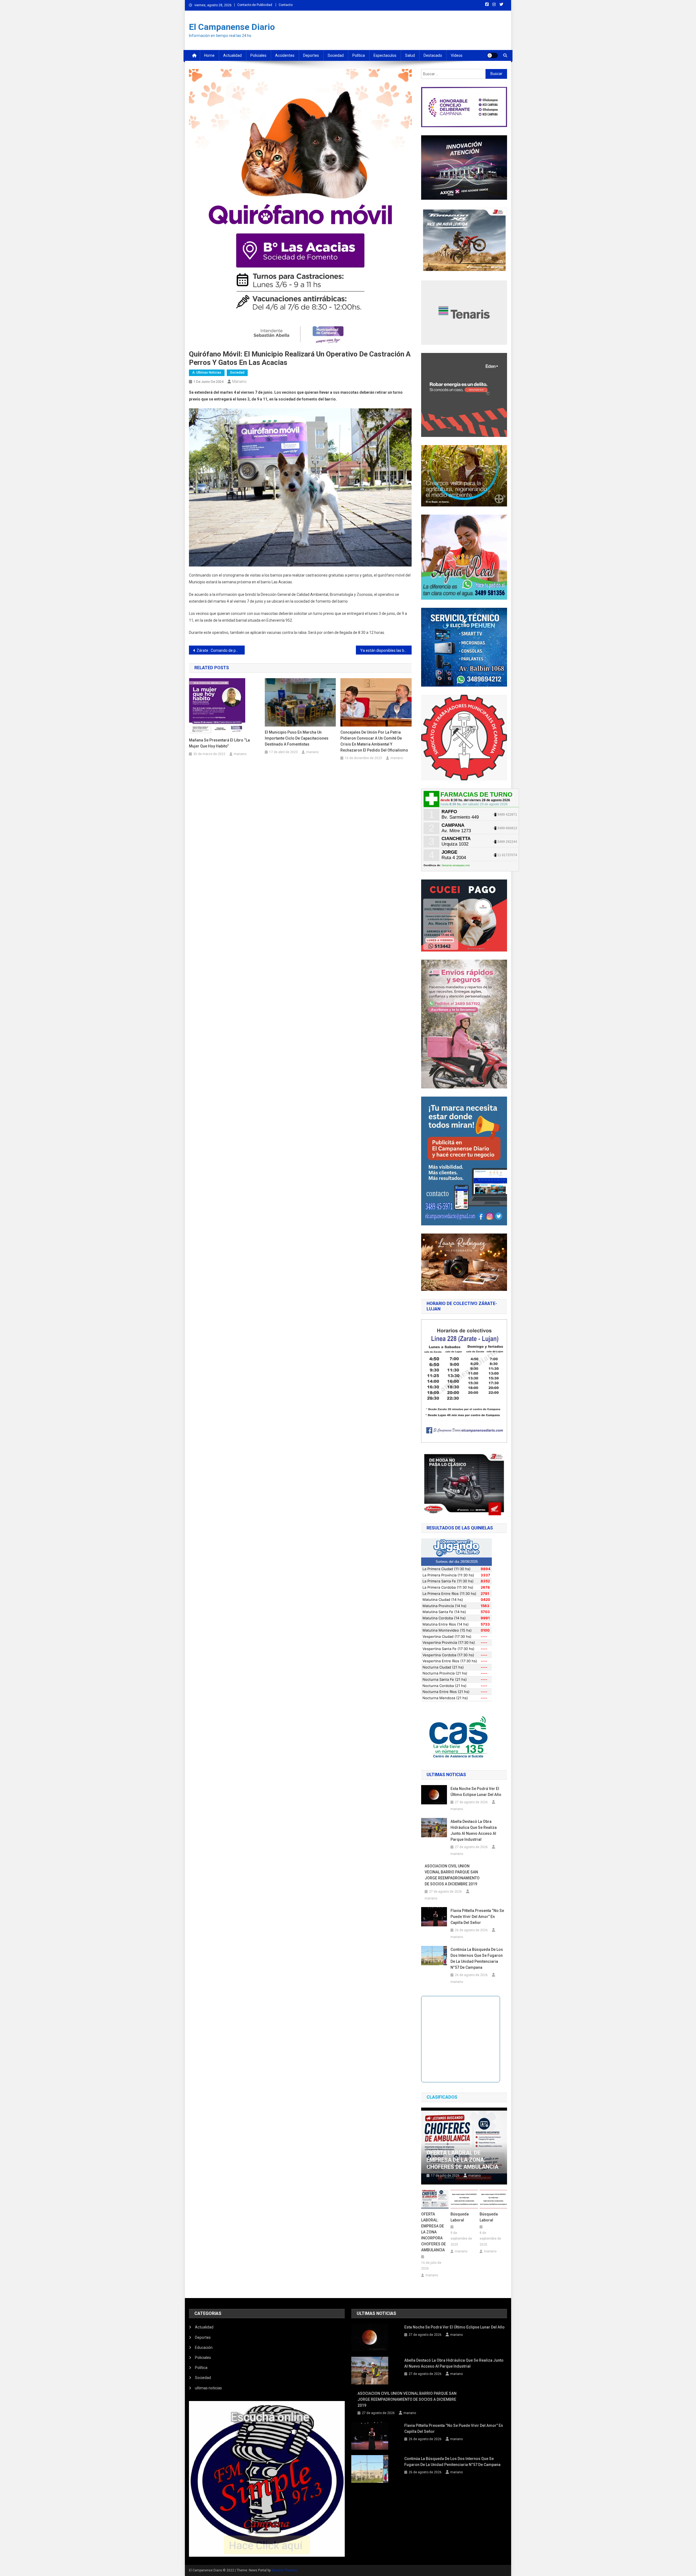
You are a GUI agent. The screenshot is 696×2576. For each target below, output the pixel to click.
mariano (239, 381)
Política (359, 55)
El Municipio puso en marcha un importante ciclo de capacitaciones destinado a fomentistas (297, 738)
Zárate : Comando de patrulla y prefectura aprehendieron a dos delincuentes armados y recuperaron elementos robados (221, 650)
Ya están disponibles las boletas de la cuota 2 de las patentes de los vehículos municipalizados (386, 650)
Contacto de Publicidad (255, 5)
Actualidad (232, 55)
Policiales (258, 55)
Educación (204, 2347)
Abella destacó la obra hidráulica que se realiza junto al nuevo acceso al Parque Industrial (474, 1830)
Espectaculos (385, 55)
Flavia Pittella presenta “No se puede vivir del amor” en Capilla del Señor (477, 1917)
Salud (410, 55)
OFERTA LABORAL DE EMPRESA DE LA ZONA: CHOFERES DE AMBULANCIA (462, 2160)
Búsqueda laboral (460, 2217)
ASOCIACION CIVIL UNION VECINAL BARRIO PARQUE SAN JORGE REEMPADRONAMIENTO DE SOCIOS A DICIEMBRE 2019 (452, 1875)
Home (209, 55)
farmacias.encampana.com (456, 865)
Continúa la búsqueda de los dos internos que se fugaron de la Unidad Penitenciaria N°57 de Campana (477, 1958)
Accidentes (285, 55)
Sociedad (336, 55)
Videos (457, 55)
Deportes (311, 55)
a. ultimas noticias (207, 373)
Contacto (286, 5)
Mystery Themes (284, 2570)
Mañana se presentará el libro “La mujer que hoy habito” (219, 743)
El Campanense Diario (232, 27)
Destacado (433, 55)
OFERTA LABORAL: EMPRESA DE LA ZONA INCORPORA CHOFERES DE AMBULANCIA (434, 2232)
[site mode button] (492, 55)
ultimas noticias (208, 2388)
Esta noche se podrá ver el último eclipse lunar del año (476, 1792)
